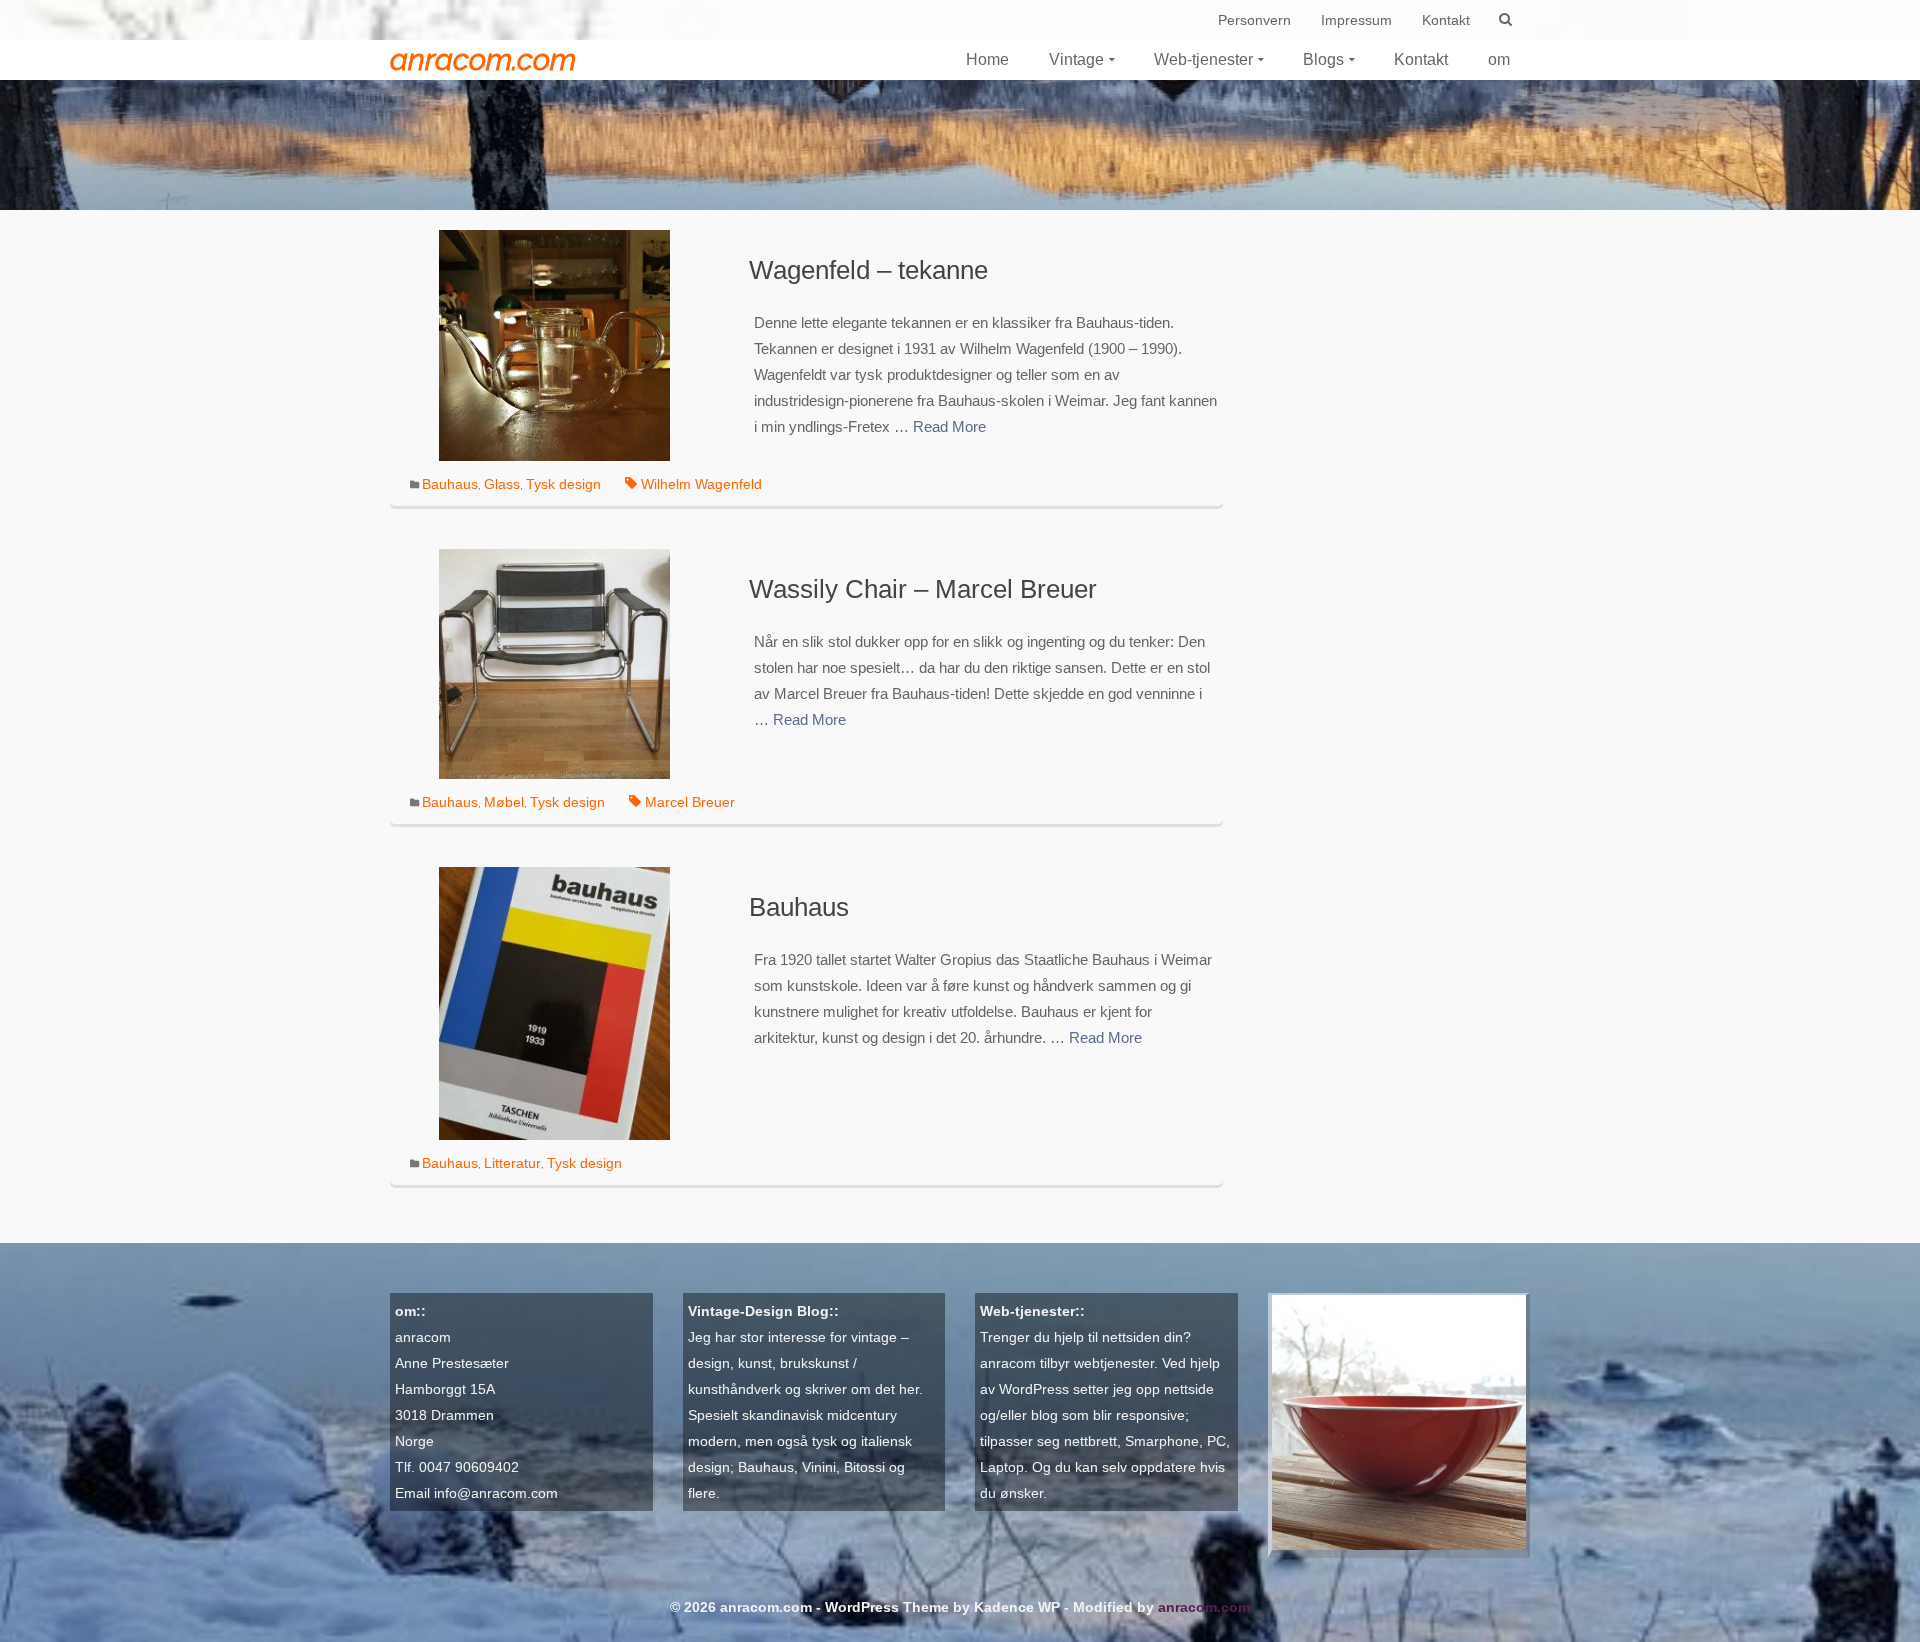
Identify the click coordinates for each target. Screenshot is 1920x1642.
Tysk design (563, 484)
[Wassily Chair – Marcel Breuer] (554, 662)
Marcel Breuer (690, 802)
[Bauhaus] (554, 1002)
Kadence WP (1017, 1607)
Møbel (504, 802)
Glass (502, 484)
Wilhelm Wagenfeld (701, 484)
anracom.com (483, 59)
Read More (949, 426)
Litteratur (512, 1163)
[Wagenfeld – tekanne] (554, 343)
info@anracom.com (496, 1493)
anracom (423, 1337)
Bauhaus (450, 484)
